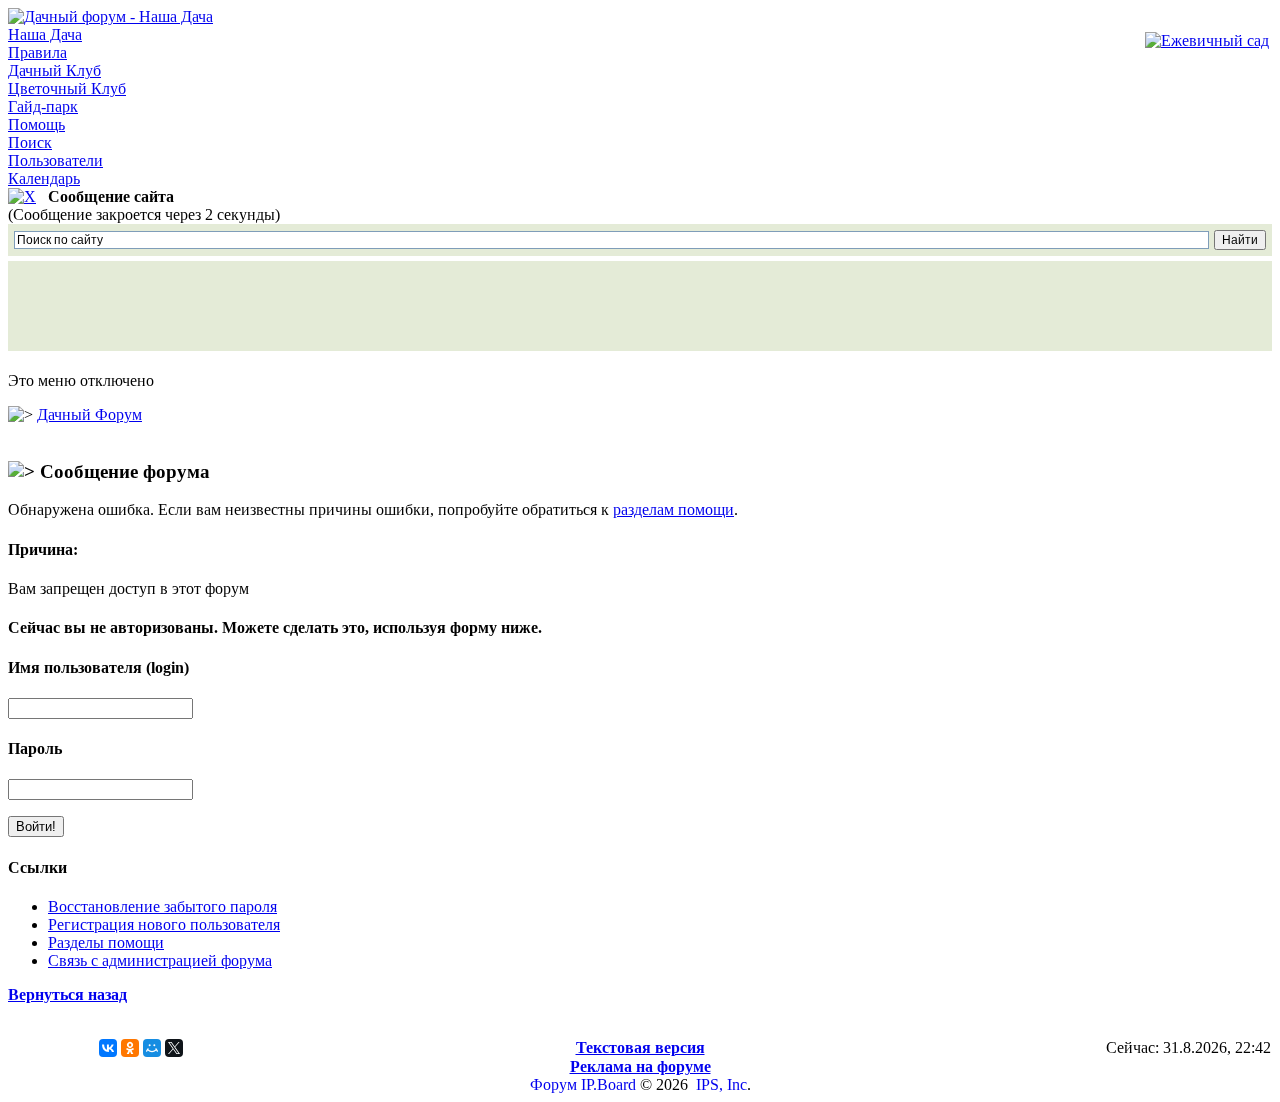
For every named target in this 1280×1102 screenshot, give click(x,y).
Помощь (36, 124)
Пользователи (55, 160)
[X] (174, 1048)
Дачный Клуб (54, 70)
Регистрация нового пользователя (164, 924)
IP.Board (608, 1084)
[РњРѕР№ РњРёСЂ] (152, 1048)
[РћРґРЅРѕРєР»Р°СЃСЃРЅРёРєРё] (130, 1048)
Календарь (44, 178)
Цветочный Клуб (67, 88)
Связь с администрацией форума (160, 960)
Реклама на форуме (640, 1066)
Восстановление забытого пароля (162, 906)
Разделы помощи (106, 942)
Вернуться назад (67, 994)
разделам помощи (673, 509)
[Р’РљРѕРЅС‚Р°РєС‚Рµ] (108, 1048)
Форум (553, 1084)
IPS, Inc (721, 1084)
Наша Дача (45, 34)
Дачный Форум (89, 414)
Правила (37, 52)
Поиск (30, 142)
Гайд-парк (43, 106)
